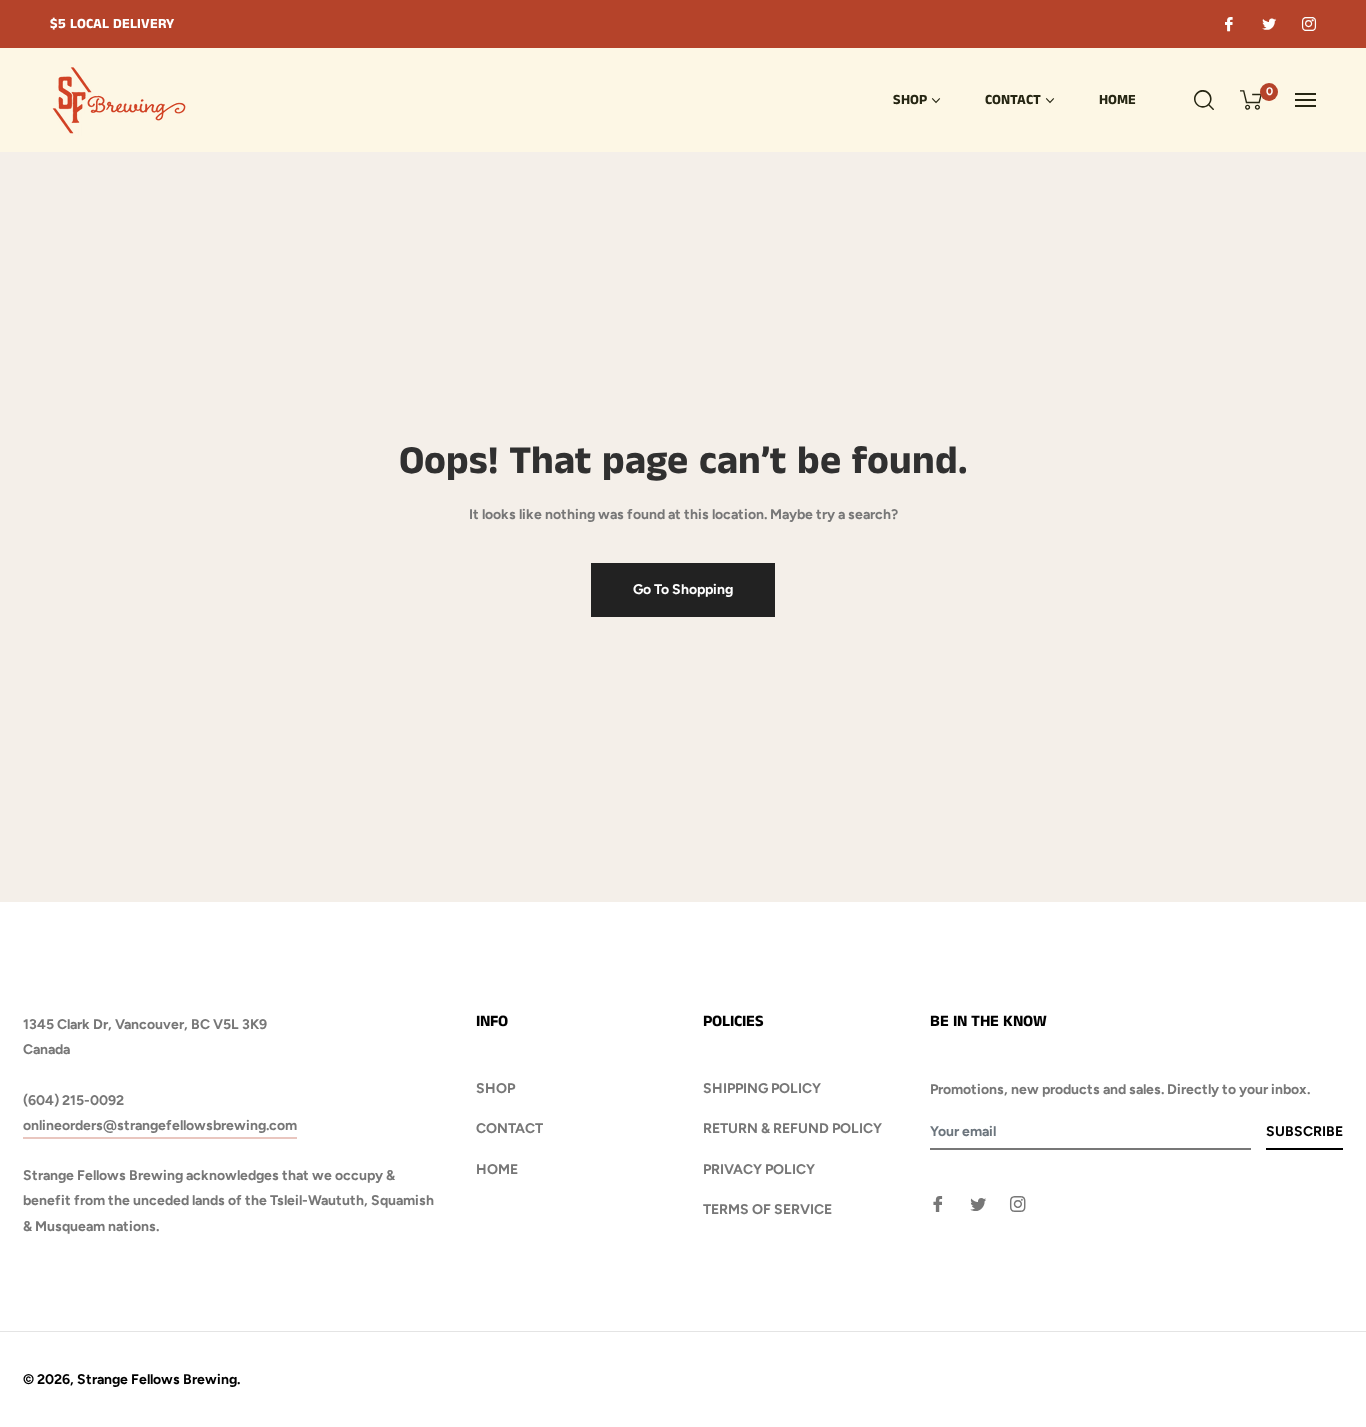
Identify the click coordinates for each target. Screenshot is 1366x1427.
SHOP (495, 1088)
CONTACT (509, 1128)
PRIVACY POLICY (759, 1169)
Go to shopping (683, 589)
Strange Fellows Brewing (157, 1379)
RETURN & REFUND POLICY (792, 1128)
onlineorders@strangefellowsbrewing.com (160, 1125)
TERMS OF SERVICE (767, 1209)
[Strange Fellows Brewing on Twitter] (1268, 24)
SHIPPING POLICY (762, 1088)
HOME (497, 1169)
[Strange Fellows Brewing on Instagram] (1308, 24)
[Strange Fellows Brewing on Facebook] (1228, 24)
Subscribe (1304, 1131)
